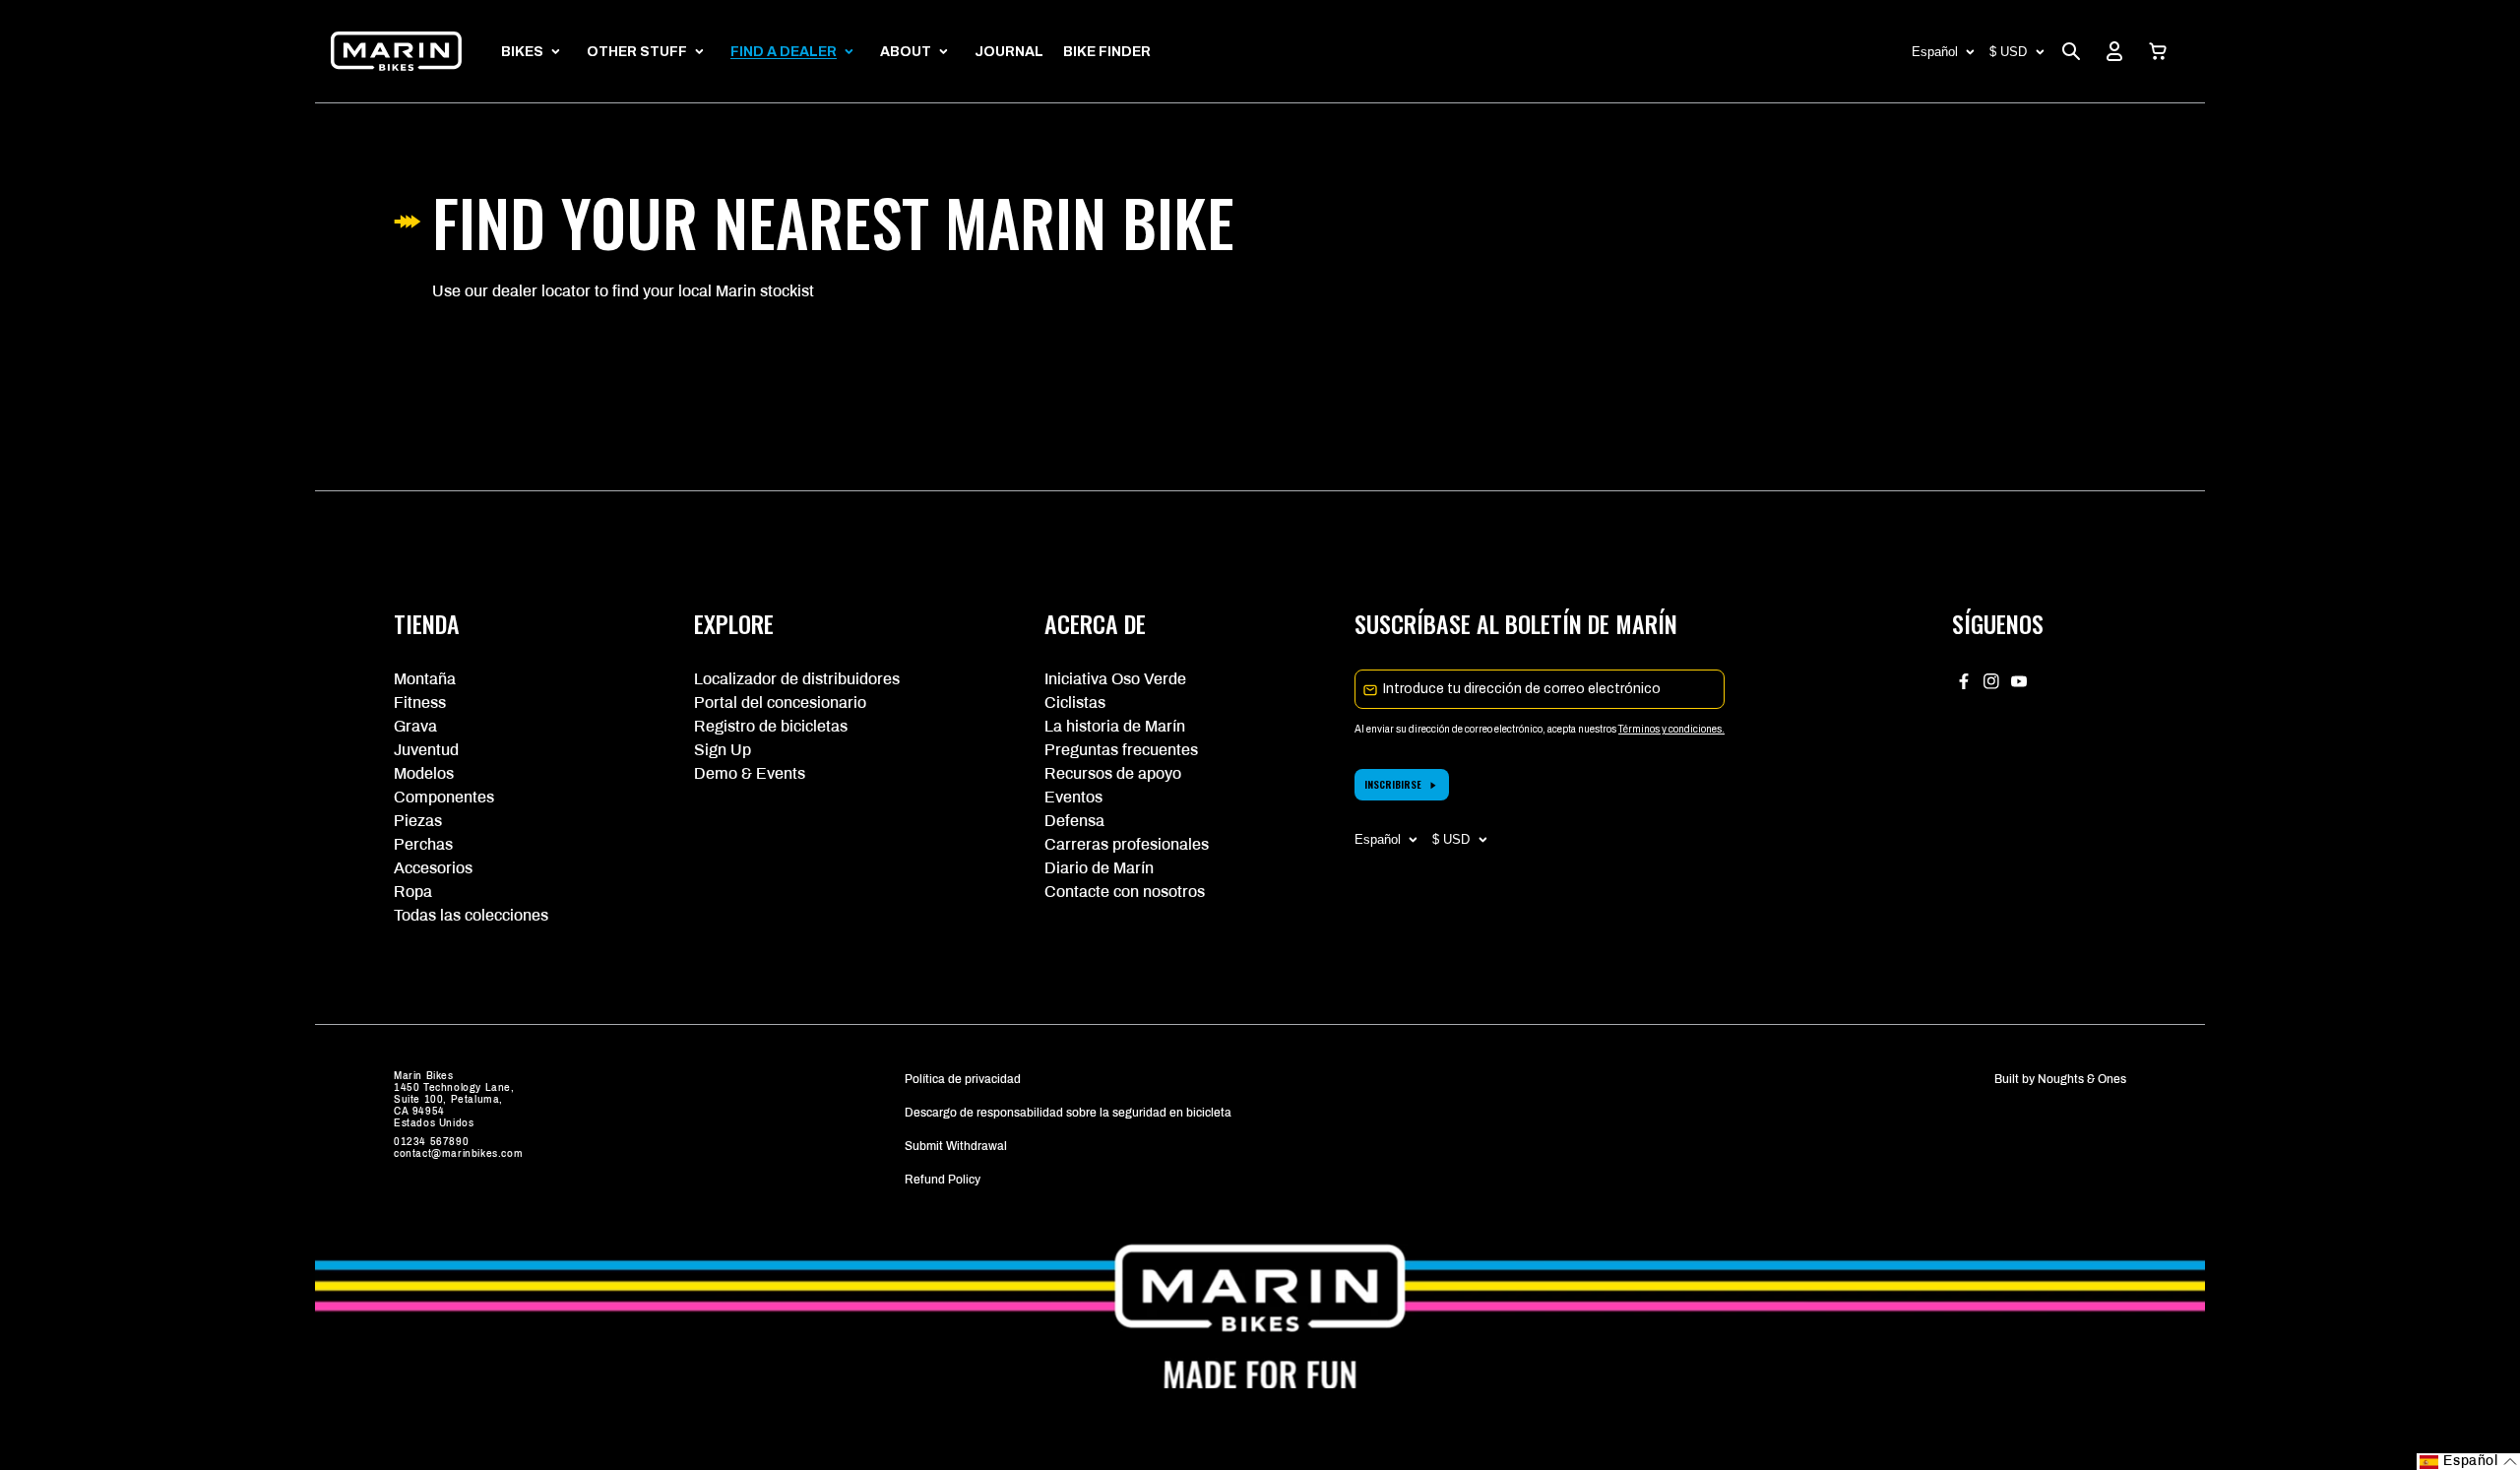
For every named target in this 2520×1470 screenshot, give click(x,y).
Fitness (420, 703)
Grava (415, 726)
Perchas (423, 844)
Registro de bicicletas (771, 726)
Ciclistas (1075, 703)
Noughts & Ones (2082, 1079)
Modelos (424, 773)
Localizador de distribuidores (797, 679)
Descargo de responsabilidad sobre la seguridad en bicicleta (1068, 1113)
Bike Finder (1107, 52)
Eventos (1073, 797)
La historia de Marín (1115, 726)
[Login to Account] (2114, 51)
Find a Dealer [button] (784, 52)
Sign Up (723, 750)
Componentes (444, 797)
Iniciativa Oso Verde (1115, 679)
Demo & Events (750, 773)
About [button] (906, 52)
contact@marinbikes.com (458, 1153)
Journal (1009, 52)
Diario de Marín (1099, 868)
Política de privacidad (963, 1079)
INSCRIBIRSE (1393, 784)
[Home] (396, 51)
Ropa (413, 892)
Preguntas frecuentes (1121, 750)
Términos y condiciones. (1671, 729)
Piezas (418, 821)
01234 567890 (431, 1142)
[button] (2158, 51)
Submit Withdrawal (956, 1146)
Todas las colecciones (471, 915)
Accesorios (433, 868)
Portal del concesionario (780, 703)
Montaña (425, 679)
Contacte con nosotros (1125, 892)
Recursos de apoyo (1113, 773)
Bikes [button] (522, 52)
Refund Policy (943, 1180)
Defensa (1074, 821)
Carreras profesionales (1127, 844)
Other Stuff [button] (637, 52)
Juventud (426, 750)
